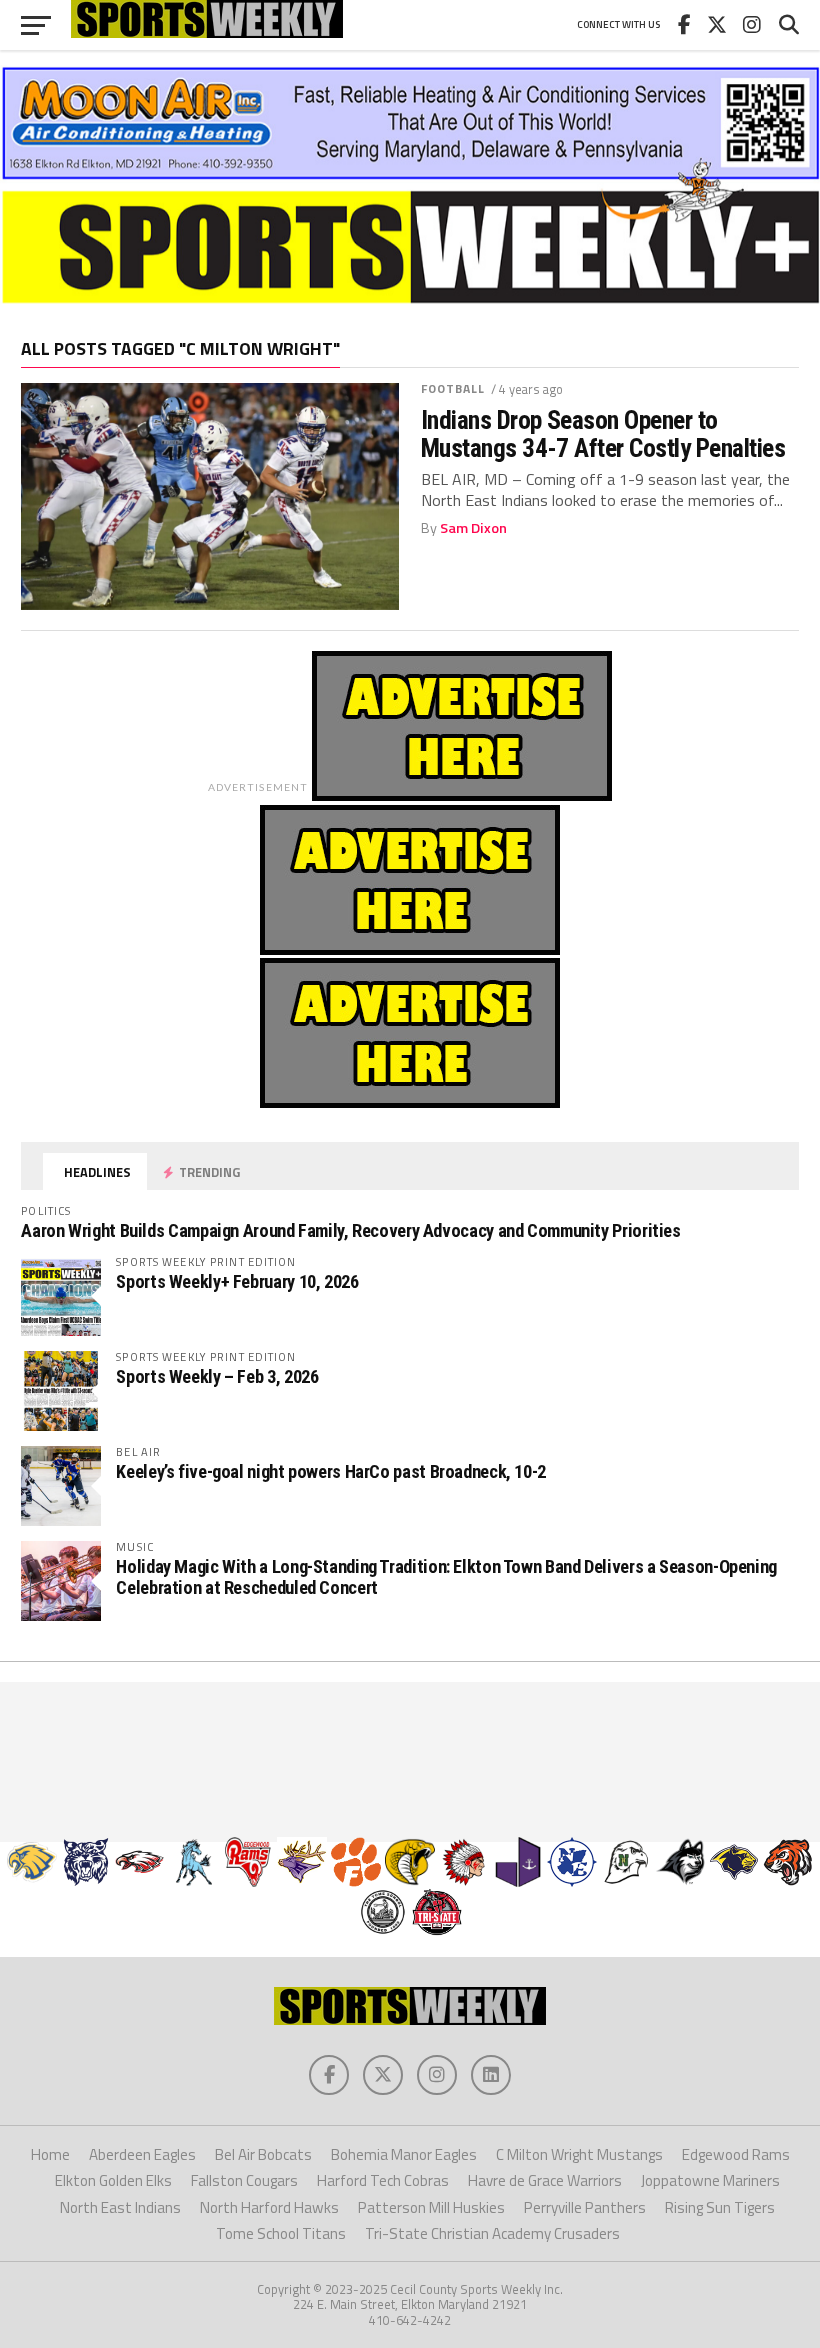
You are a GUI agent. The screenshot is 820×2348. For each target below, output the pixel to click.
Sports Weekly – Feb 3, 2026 (217, 1376)
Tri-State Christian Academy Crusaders (492, 2233)
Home (50, 2154)
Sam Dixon (473, 528)
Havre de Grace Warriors (545, 2180)
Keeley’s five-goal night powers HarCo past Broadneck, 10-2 (331, 1471)
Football (453, 388)
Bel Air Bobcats (263, 2154)
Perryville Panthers (585, 2207)
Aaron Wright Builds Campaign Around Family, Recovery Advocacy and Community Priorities (350, 1230)
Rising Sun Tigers (720, 2207)
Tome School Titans (281, 2233)
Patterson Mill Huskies (431, 2207)
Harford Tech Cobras (383, 2180)
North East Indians (120, 2207)
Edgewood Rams (736, 2154)
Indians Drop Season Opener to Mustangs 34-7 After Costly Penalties (603, 434)
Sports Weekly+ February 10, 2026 (237, 1281)
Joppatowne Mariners (710, 2180)
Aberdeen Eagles (142, 2154)
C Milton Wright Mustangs (579, 2154)
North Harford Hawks (269, 2207)
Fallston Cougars (244, 2180)
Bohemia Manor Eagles (404, 2154)
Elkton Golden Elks (113, 2180)
